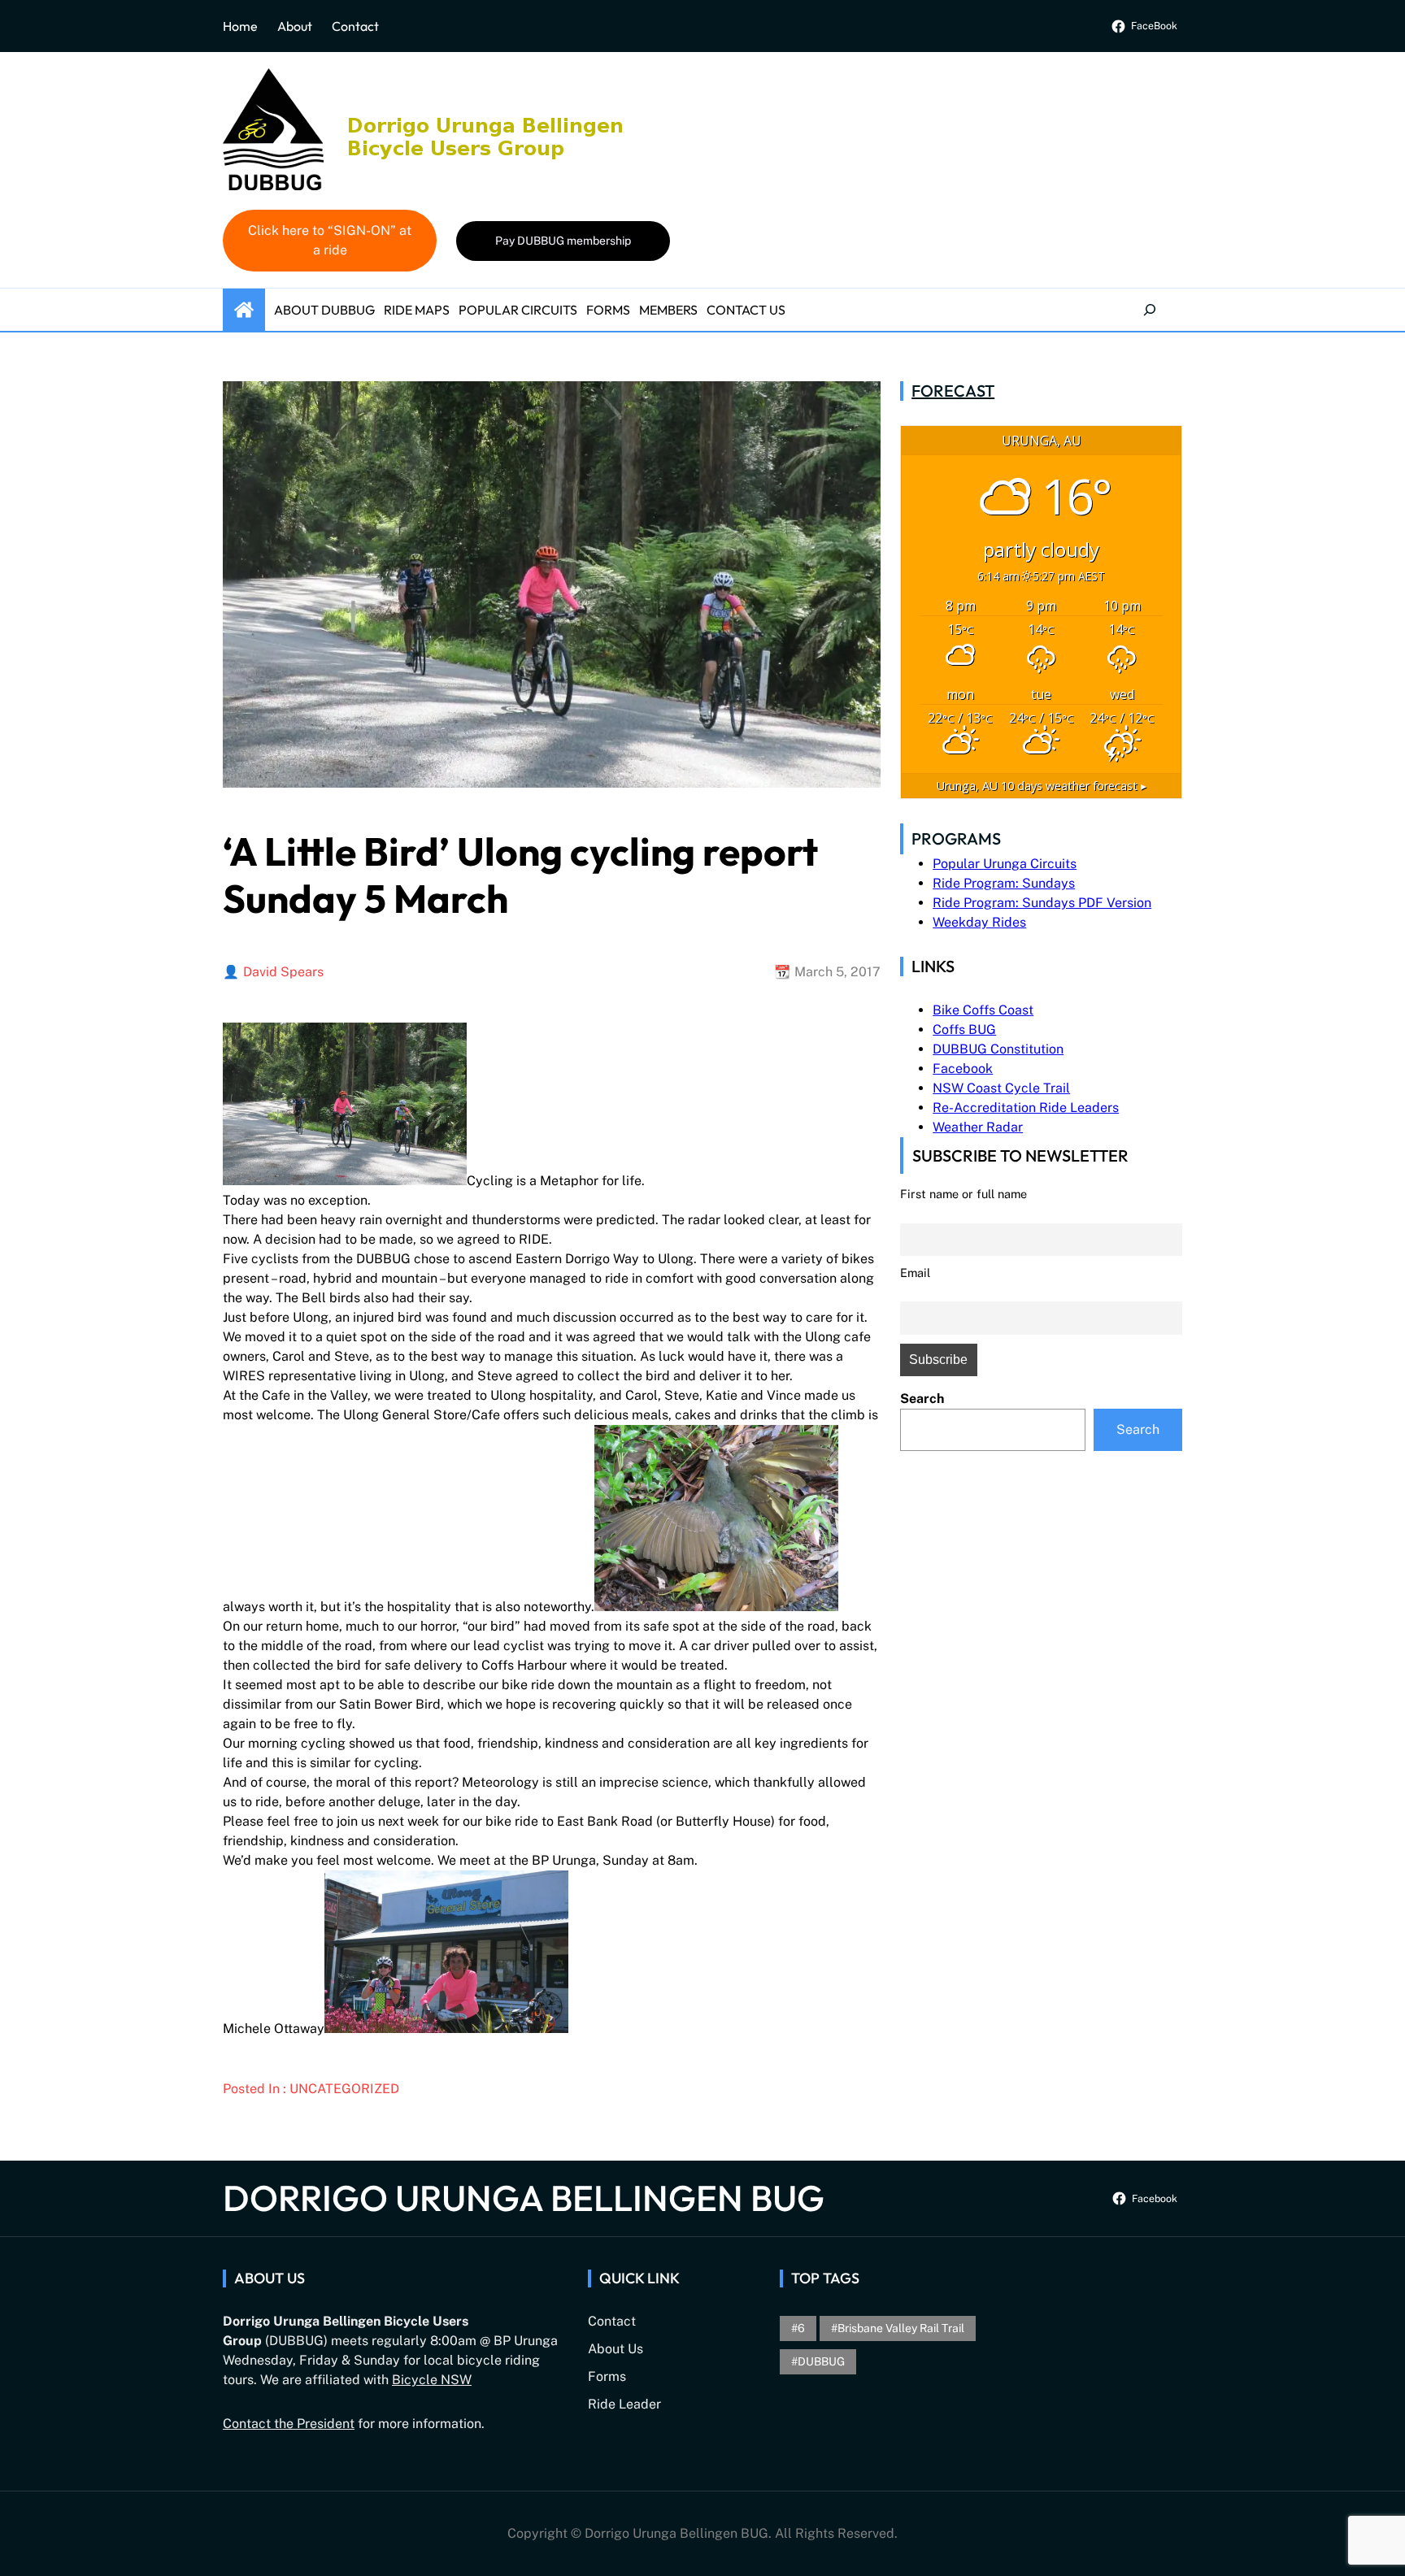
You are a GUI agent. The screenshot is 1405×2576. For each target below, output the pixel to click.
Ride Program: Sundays (1004, 883)
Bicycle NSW (432, 2380)
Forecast (953, 391)
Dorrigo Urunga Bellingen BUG (524, 2198)
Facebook (963, 1069)
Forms (607, 2376)
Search (922, 1399)
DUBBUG (821, 2361)
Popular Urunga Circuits (1005, 864)
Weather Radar (978, 1127)
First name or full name (963, 1194)
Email (915, 1273)
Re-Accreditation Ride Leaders (1026, 1108)
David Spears (283, 972)
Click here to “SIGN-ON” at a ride (330, 240)
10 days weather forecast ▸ (1042, 786)
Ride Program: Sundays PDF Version (1042, 903)
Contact (355, 26)
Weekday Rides (979, 922)
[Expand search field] (1150, 310)
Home (240, 26)
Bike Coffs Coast (983, 1010)
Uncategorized (344, 2089)
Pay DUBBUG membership (563, 241)
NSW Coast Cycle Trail (1001, 1088)
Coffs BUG (964, 1030)
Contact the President (289, 2424)
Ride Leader (624, 2404)
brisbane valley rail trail (901, 2328)
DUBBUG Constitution (998, 1049)
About (295, 26)
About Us (616, 2349)
